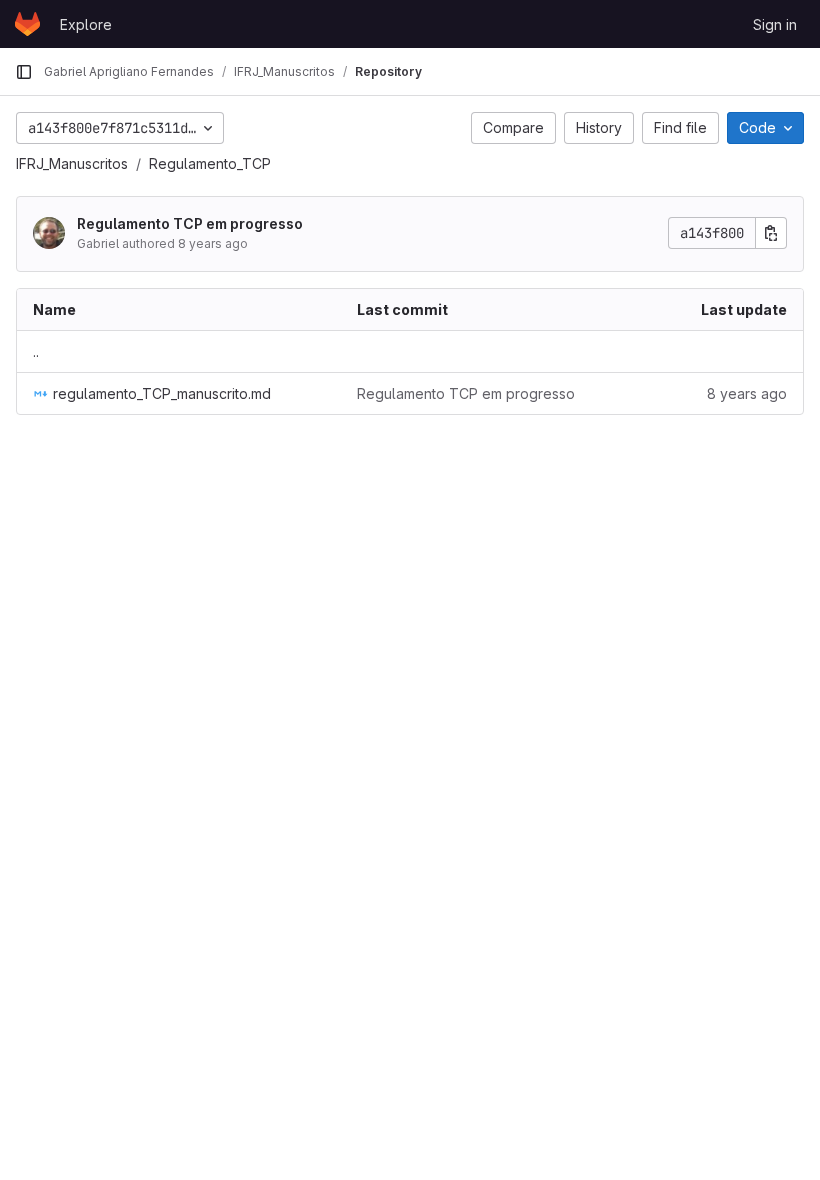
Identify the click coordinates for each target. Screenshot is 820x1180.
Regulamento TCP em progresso (190, 223)
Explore (86, 24)
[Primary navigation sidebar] (24, 72)
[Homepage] (27, 24)
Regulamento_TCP (210, 163)
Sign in (775, 24)
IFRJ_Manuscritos (72, 163)
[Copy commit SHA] (771, 233)
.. (36, 351)
